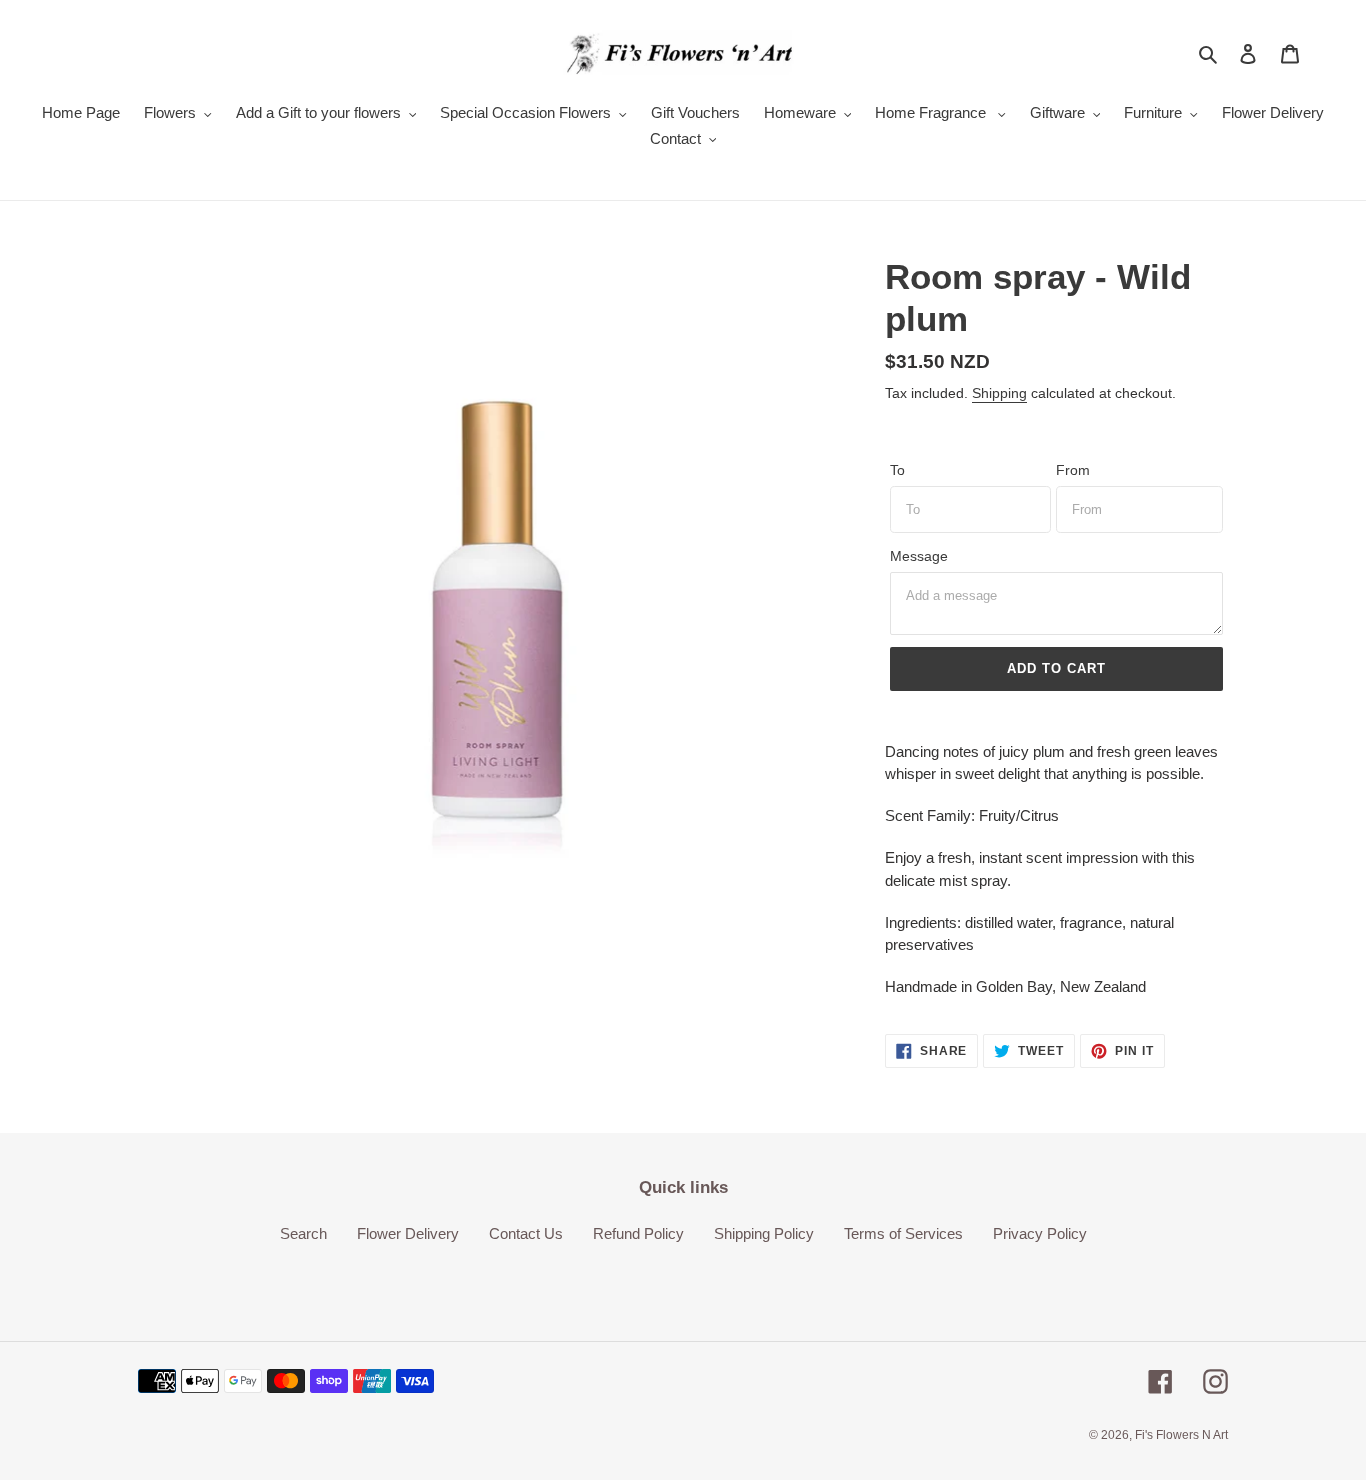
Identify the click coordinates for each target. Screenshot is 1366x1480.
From (1073, 470)
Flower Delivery (408, 1233)
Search (303, 1233)
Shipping (999, 393)
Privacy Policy (1040, 1233)
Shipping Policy (764, 1233)
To (897, 470)
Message (919, 556)
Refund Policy (638, 1233)
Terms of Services (903, 1233)
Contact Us (526, 1233)
